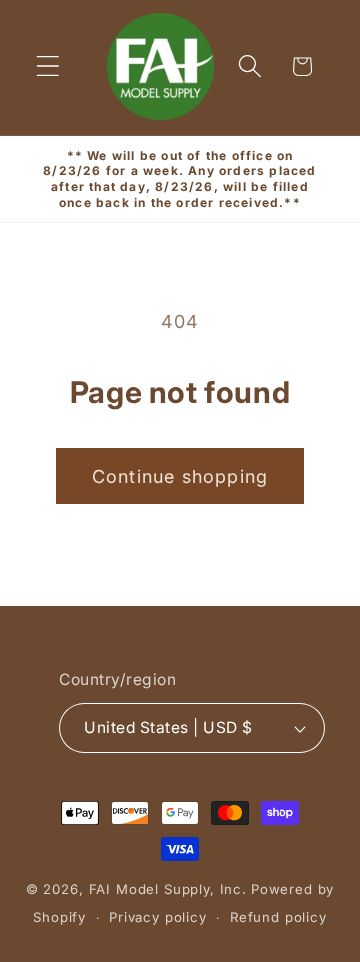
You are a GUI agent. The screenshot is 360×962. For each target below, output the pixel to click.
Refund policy (278, 917)
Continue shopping (180, 476)
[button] (48, 66)
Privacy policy (158, 917)
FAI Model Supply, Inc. (168, 889)
